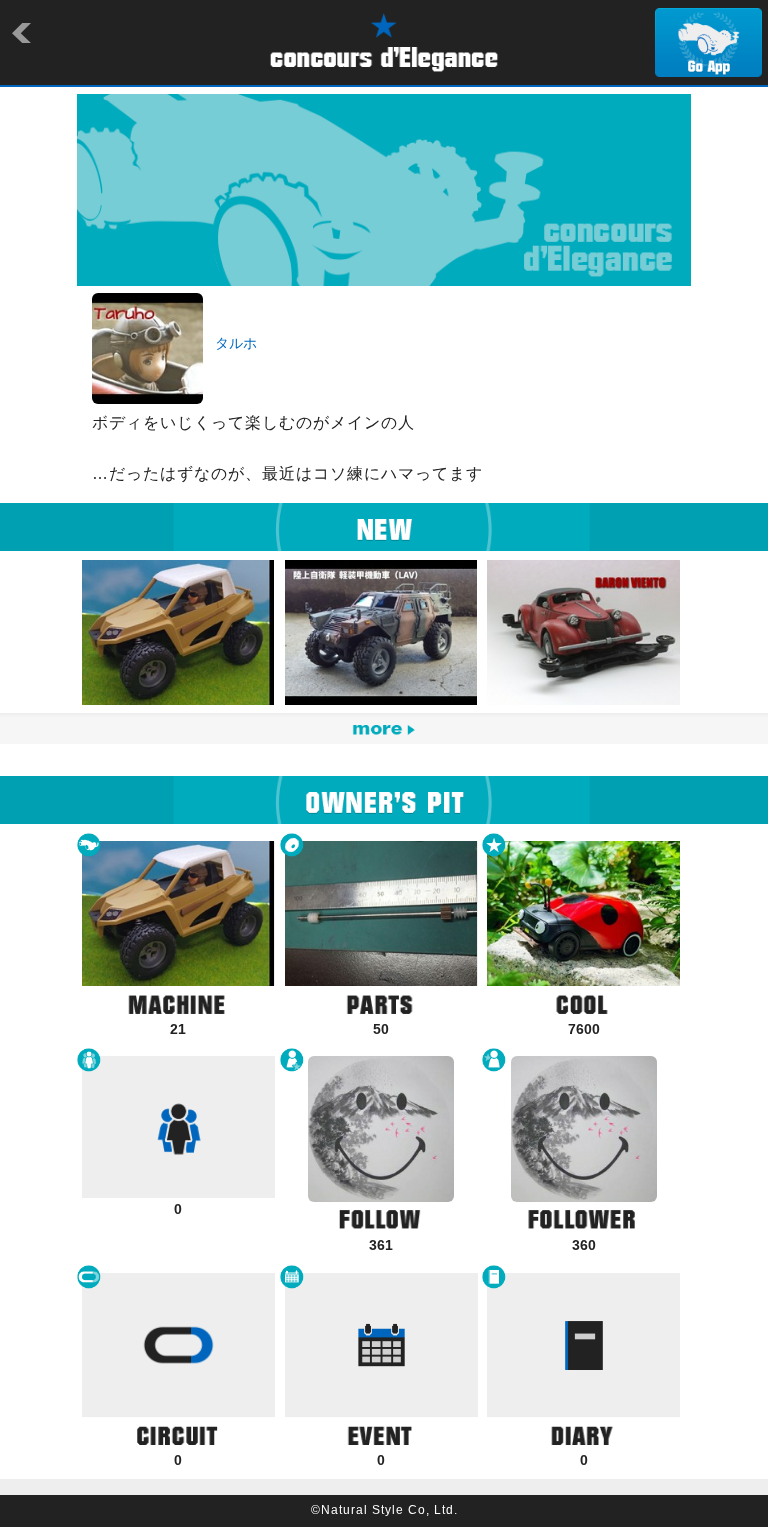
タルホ (236, 343)
